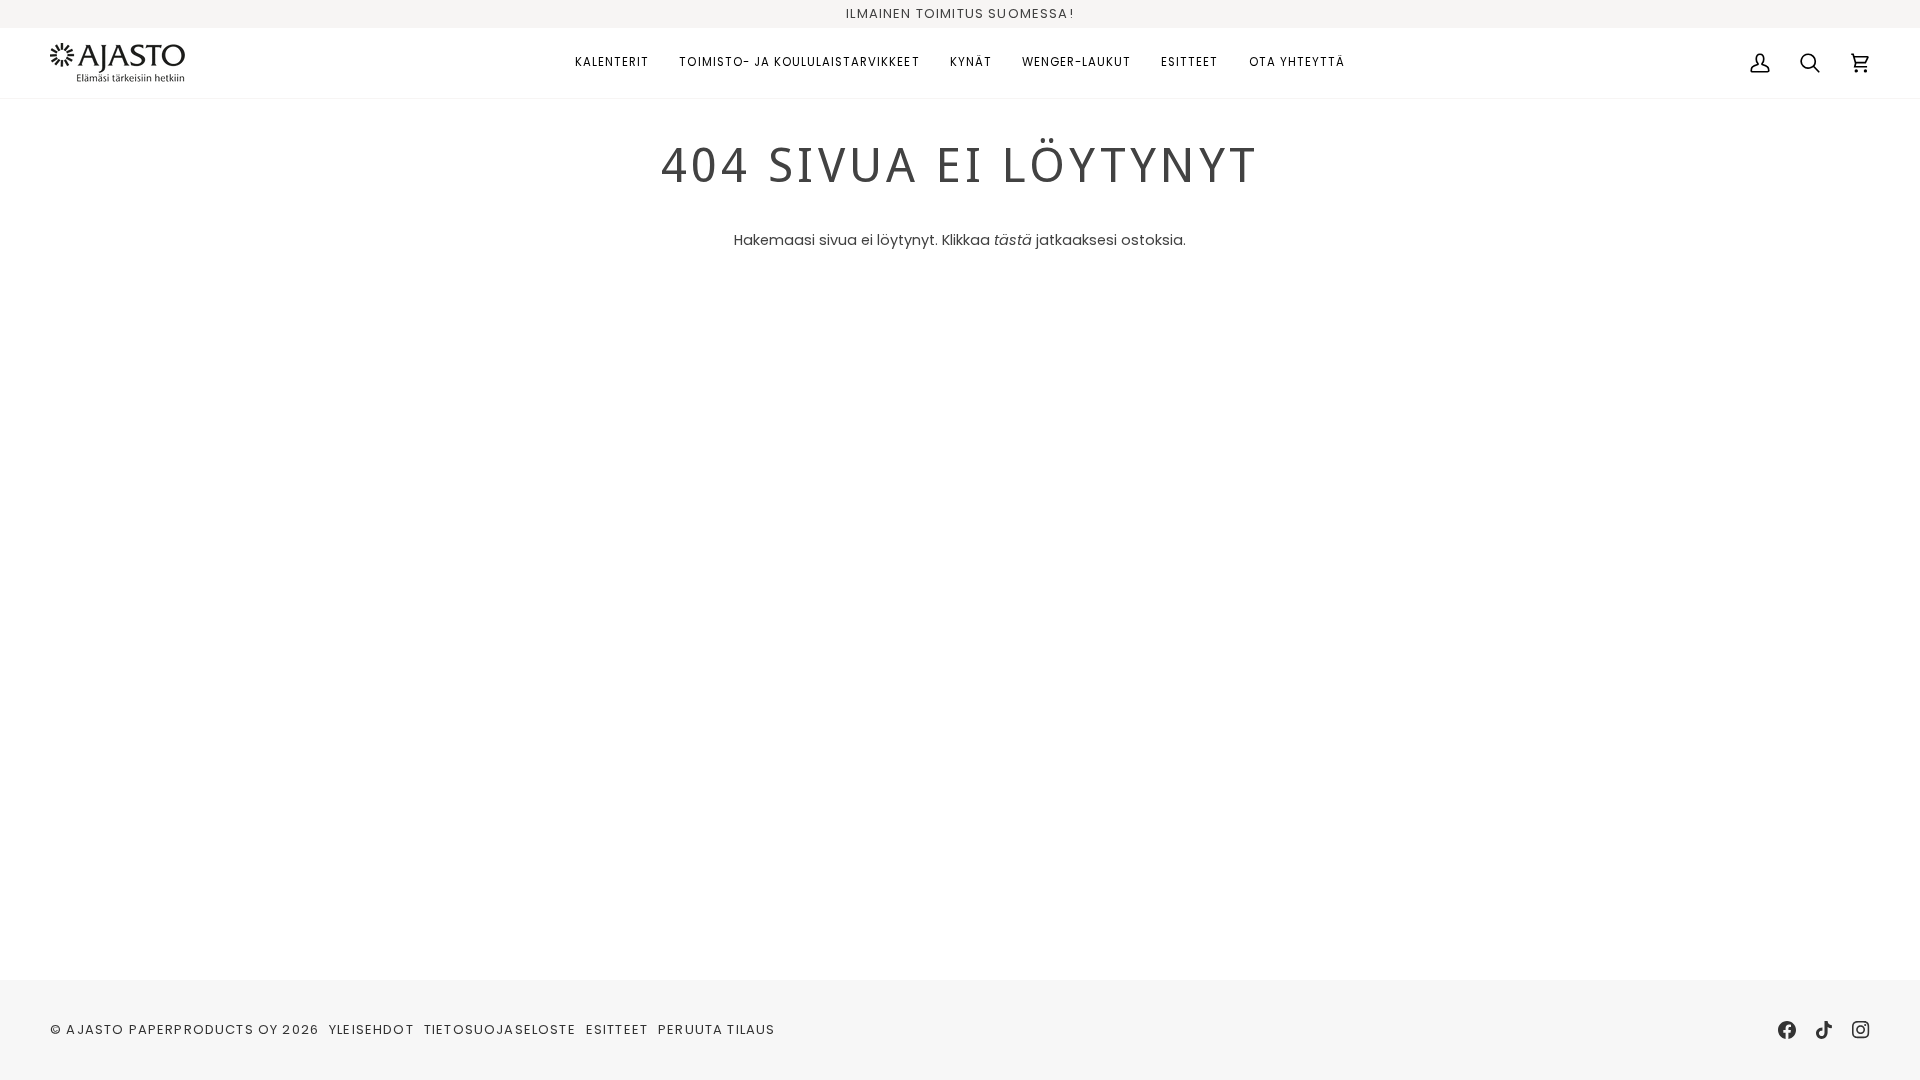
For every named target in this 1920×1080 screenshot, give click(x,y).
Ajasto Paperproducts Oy (172, 1029)
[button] (612, 63)
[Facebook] (1787, 1030)
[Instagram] (1861, 1030)
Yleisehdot (371, 1029)
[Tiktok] (1824, 1030)
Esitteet (617, 1029)
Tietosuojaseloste (500, 1029)
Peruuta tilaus (716, 1029)
